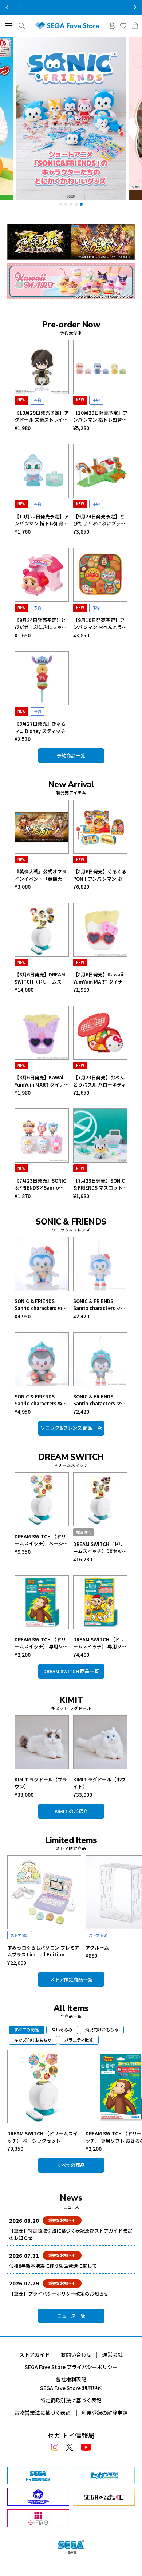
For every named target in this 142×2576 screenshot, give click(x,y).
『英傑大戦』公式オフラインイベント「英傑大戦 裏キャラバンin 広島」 (41, 875)
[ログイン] (112, 26)
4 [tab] (76, 204)
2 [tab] (66, 204)
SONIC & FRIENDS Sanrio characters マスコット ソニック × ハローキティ (99, 1305)
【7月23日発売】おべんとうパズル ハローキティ (100, 1081)
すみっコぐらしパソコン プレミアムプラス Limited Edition (43, 1951)
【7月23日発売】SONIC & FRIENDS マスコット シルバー (99, 1184)
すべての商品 (71, 2165)
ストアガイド (35, 2354)
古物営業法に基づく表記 (43, 2413)
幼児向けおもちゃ (102, 2030)
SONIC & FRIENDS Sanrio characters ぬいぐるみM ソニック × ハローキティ (41, 1305)
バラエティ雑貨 (79, 2040)
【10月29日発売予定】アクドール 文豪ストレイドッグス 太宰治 (42, 416)
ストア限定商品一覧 (71, 1979)
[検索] (22, 26)
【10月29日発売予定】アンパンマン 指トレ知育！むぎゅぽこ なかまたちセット (100, 416)
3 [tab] (71, 204)
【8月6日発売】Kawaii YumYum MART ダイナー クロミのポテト (42, 1081)
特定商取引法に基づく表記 (71, 2400)
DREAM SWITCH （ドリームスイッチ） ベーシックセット (41, 1540)
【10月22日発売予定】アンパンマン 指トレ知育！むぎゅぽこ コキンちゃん (42, 520)
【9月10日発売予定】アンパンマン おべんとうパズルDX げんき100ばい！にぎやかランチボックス (100, 624)
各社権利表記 (71, 2379)
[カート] (135, 26)
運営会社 (113, 2354)
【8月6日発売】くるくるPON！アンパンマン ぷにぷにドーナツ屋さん (100, 875)
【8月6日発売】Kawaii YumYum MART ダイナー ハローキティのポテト (100, 978)
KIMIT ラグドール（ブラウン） (41, 1783)
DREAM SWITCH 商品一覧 (71, 1671)
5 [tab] (81, 204)
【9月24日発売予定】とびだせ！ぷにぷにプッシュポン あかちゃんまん (41, 624)
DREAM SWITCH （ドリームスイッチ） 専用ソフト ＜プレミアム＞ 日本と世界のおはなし (100, 1643)
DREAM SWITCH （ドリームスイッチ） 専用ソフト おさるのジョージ (41, 1643)
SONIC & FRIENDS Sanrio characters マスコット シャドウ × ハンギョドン (99, 1400)
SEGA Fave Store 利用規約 (71, 2388)
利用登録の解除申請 (104, 2413)
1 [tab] (61, 204)
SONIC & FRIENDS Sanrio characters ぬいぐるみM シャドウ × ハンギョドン (41, 1400)
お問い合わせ (76, 2354)
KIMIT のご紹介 (71, 1811)
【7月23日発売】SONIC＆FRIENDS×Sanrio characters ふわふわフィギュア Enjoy (40, 1184)
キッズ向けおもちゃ (33, 2040)
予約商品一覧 (71, 755)
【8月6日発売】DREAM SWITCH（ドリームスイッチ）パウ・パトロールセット (41, 978)
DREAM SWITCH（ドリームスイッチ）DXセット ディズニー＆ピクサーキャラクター (100, 1548)
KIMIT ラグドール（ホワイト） (99, 1783)
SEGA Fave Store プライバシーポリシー (71, 2367)
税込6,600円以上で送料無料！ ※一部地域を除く (71, 7)
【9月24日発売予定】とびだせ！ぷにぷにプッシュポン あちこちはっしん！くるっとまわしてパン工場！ (99, 520)
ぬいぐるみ (62, 2030)
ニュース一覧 (71, 2316)
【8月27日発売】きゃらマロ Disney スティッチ (40, 727)
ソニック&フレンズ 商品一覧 (71, 1428)
